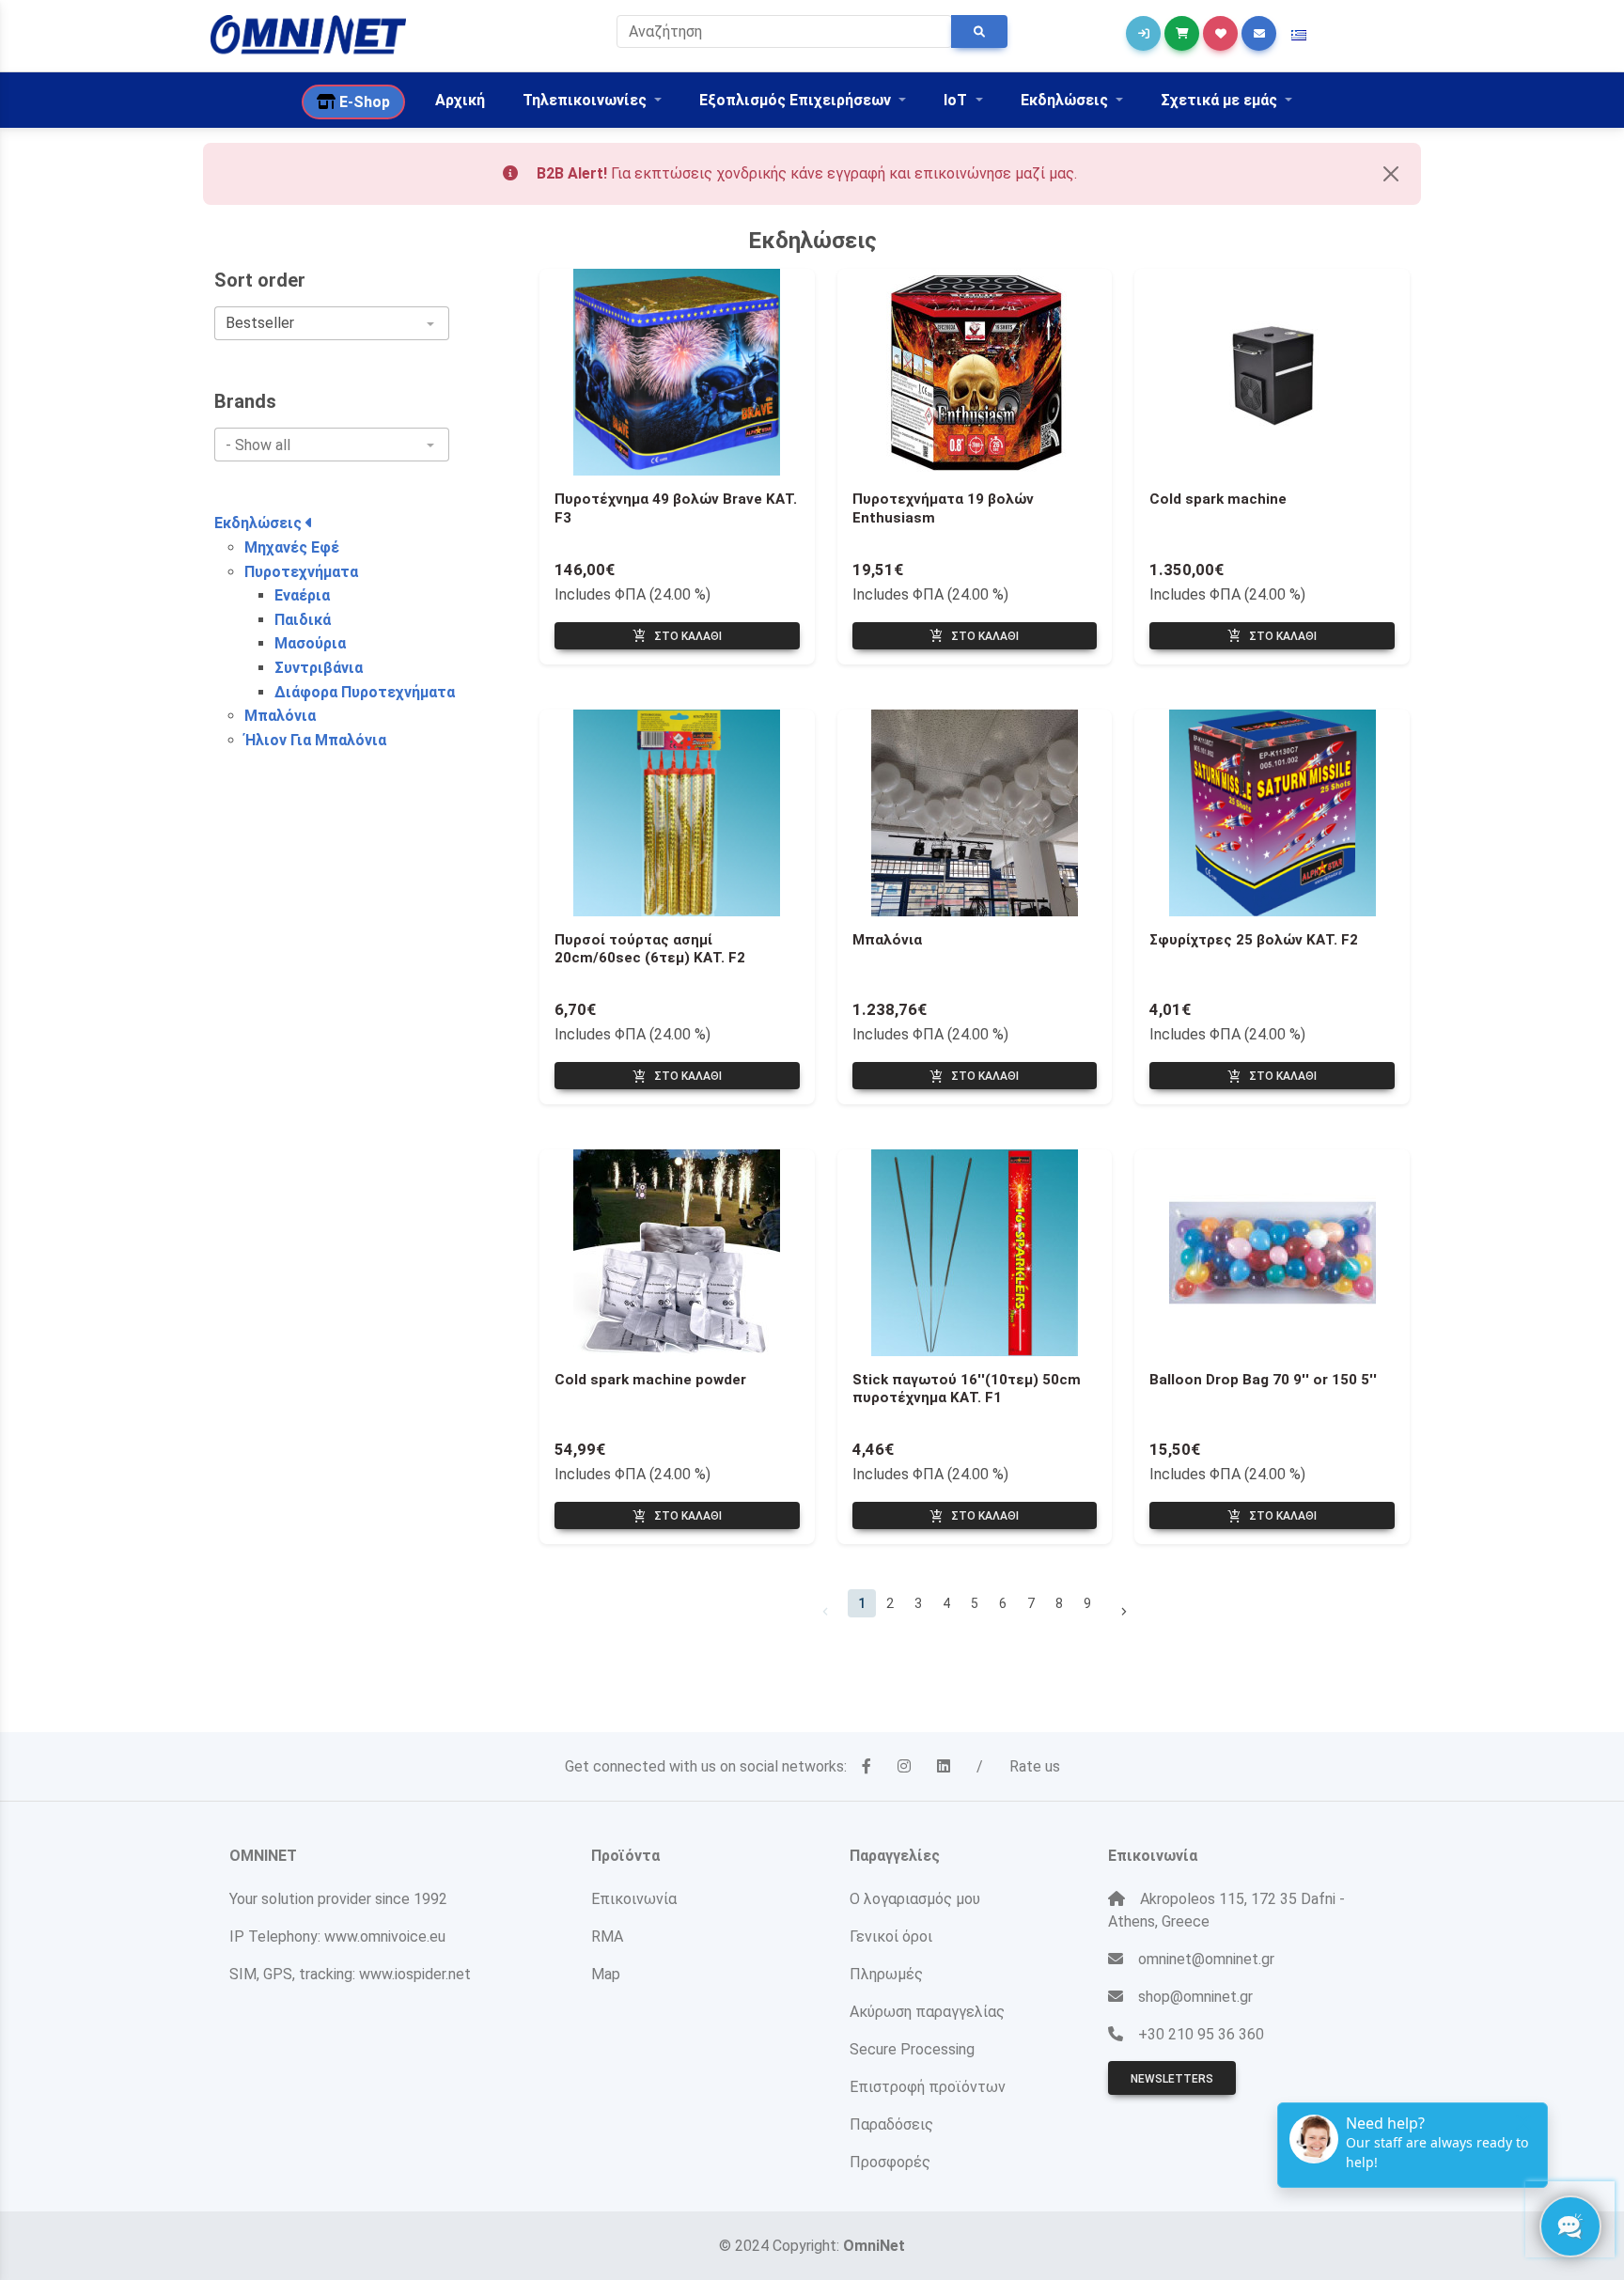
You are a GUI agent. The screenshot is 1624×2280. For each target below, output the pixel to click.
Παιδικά (303, 620)
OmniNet (874, 2246)
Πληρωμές (886, 1974)
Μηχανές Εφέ (292, 547)
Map (606, 1974)
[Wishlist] (1220, 33)
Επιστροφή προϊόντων (928, 2087)
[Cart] (1182, 33)
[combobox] (332, 323)
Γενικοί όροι (891, 1936)
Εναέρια (302, 595)
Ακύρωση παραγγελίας (927, 2012)
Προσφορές (890, 2162)
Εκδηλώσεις (260, 523)
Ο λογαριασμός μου (915, 1899)
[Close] (1391, 174)
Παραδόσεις (891, 2124)
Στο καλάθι (677, 636)
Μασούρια (310, 643)
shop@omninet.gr (1195, 1997)
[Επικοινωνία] (1259, 33)
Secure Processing (912, 2049)
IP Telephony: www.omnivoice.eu (337, 1936)
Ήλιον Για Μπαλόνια (315, 740)
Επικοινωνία (634, 1899)
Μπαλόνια (280, 716)
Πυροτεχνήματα (301, 572)
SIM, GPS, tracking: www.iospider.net (350, 1974)
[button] (1299, 36)
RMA (607, 1936)
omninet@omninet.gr (1206, 1959)
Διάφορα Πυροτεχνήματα (365, 692)
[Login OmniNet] (1143, 33)
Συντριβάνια (319, 668)
